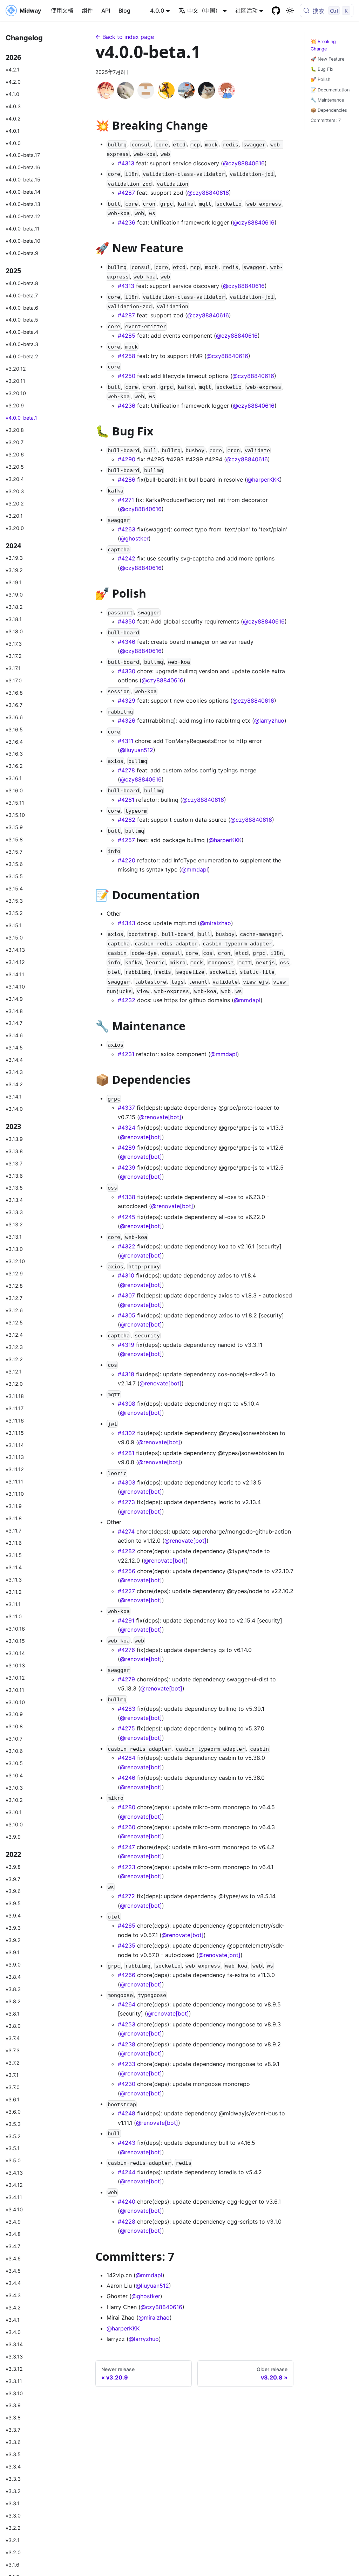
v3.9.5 (13, 1903)
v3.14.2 (14, 1084)
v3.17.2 (14, 656)
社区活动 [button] (246, 11)
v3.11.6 (14, 1543)
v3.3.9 (13, 2405)
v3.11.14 (15, 1445)
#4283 (127, 1709)
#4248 (127, 2113)
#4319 (126, 1345)
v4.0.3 (13, 106)
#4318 (126, 1374)
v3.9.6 (13, 1891)
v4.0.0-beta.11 (23, 229)
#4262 (127, 820)
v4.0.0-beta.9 (22, 253)
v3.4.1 (13, 2320)
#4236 (127, 222)
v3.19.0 (14, 595)
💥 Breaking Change (323, 45)
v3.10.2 (14, 1800)
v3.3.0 (13, 2516)
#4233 (127, 2064)
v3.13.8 (14, 1151)
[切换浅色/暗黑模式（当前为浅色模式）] (290, 11)
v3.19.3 (14, 558)
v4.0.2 (13, 119)
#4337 (126, 1108)
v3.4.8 (13, 2234)
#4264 (127, 2004)
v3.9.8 (13, 1867)
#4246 (127, 1778)
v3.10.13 (15, 1665)
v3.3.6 (13, 2442)
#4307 (126, 1295)
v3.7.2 (13, 2063)
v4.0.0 (13, 143)
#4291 (126, 1620)
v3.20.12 (16, 369)
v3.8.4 (13, 1977)
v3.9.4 (13, 1916)
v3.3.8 (13, 2417)
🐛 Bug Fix (322, 69)
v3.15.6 (14, 864)
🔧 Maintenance (327, 100)
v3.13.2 (14, 1224)
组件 (87, 11)
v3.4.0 (13, 2332)
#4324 (127, 1128)
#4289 (127, 1148)
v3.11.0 (14, 1616)
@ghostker (134, 538)
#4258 (127, 356)
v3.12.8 (14, 1286)
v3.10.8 (14, 1726)
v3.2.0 (13, 2552)
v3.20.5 (15, 467)
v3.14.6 (14, 1035)
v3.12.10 (15, 1261)
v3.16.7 (14, 705)
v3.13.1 (14, 1237)
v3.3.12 (14, 2369)
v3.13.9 (14, 1139)
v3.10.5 (14, 1763)
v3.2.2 (13, 2528)
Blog (124, 11)
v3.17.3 (14, 644)
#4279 (126, 1679)
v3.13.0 (14, 1249)
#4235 (127, 1945)
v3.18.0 (14, 631)
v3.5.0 (13, 2160)
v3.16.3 (14, 754)
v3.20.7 (15, 442)
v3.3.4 (13, 2467)
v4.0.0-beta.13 (23, 204)
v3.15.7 (14, 852)
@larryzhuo (269, 721)
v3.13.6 (14, 1176)
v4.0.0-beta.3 (22, 344)
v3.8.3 (13, 1989)
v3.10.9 (14, 1714)
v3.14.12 (15, 962)
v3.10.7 (14, 1739)
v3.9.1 (13, 1952)
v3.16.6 (14, 717)
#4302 (127, 1433)
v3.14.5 (14, 1048)
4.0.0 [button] (157, 11)
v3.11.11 (14, 1482)
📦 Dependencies (329, 110)
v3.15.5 (14, 876)
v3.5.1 (13, 2148)
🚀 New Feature (327, 59)
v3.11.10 (15, 1494)
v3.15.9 (14, 827)
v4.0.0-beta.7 (22, 295)
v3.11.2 (14, 1592)
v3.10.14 (15, 1653)
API (106, 11)
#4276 (126, 1650)
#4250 (127, 376)
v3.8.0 (13, 2026)
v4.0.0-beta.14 (23, 192)
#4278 (126, 770)
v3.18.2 (14, 607)
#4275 (126, 1728)
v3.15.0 (14, 938)
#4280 (127, 1807)
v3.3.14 (14, 2344)
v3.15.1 (14, 925)
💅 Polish (321, 79)
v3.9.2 (13, 1940)
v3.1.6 (12, 2565)
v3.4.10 (14, 2209)
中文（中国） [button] (204, 11)
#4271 (126, 500)
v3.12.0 (14, 1384)
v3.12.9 (14, 1273)
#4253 (127, 2024)
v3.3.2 (13, 2491)
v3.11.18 (15, 1396)
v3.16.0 (14, 790)
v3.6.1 (13, 2099)
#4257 (126, 840)
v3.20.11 (15, 381)
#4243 (127, 2143)
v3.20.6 (15, 454)
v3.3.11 (14, 2381)
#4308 (127, 1404)
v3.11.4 (14, 1567)
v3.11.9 (14, 1506)
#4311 (126, 741)
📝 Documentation (330, 90)
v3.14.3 (14, 1072)
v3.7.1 (12, 2075)
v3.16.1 (14, 778)
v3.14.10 (15, 987)
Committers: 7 (326, 120)
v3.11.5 (14, 1555)
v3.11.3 (14, 1580)
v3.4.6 (13, 2258)
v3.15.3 (14, 901)
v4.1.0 (12, 94)
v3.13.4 (14, 1200)
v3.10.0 (14, 1824)
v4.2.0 (13, 82)
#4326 (127, 721)
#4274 (126, 1531)
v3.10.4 (14, 1775)
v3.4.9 (13, 2222)
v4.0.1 (13, 131)
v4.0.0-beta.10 (23, 241)
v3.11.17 (15, 1408)
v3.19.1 (14, 582)
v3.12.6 (14, 1310)
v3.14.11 (15, 974)
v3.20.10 (16, 393)
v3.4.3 (13, 2295)
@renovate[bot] (160, 1117)
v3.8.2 (13, 2001)
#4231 (126, 1054)
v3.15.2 (14, 913)
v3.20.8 (15, 430)
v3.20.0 (15, 528)
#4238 (127, 2044)
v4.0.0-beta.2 (22, 356)
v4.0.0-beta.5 (22, 320)
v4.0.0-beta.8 (22, 283)
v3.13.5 (14, 1188)
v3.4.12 (14, 2185)
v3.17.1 (13, 668)
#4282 (127, 1551)
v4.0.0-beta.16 (23, 167)
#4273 (126, 1502)
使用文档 (62, 11)
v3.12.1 (14, 1372)
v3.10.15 (15, 1641)
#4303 (127, 1482)
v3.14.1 (14, 1097)
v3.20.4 (15, 479)
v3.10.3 (14, 1788)
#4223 (127, 1867)
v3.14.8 (14, 1011)
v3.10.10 (15, 1702)
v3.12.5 (14, 1323)
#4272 (126, 1896)
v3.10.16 (15, 1629)
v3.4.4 (13, 2283)
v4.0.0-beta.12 (23, 216)
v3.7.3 (13, 2050)
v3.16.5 (14, 729)
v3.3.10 (14, 2393)
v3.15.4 (14, 888)
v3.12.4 (14, 1335)
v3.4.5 (13, 2271)
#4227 (126, 1591)
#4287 (126, 193)
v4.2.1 (13, 70)
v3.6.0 (13, 2112)
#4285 (127, 336)
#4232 (127, 1000)
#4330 (127, 671)
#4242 (127, 558)
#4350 (127, 621)
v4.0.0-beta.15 (23, 180)
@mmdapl (195, 869)
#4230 (127, 2084)
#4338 (127, 1197)
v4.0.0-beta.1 (21, 418)
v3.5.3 (13, 2124)
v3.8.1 (13, 2014)
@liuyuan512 (137, 750)
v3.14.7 (14, 1023)
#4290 (127, 459)
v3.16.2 (14, 766)
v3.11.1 (13, 1604)
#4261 (126, 800)
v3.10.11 (15, 1690)
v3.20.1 (14, 516)
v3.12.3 (14, 1347)
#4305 (127, 1315)
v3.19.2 (14, 570)
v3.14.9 (14, 999)
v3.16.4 (14, 742)
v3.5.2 (13, 2136)
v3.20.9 (15, 405)
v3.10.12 (15, 1678)
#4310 (126, 1275)
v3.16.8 (14, 693)
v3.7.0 (13, 2087)
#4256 (127, 1571)
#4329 (127, 701)
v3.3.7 (13, 2430)
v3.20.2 (15, 504)
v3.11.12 (15, 1469)
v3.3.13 (14, 2357)
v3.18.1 (14, 619)
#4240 (127, 2202)
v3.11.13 (15, 1457)
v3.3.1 (13, 2503)
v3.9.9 (13, 1837)
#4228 (127, 2222)
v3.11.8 (14, 1518)
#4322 (127, 1246)
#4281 (126, 1453)
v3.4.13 (14, 2173)
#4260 (127, 1827)
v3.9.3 (13, 1928)
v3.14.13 (15, 950)
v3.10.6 (14, 1751)
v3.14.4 (14, 1060)
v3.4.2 (13, 2308)
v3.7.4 (13, 2038)
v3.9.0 (13, 1965)
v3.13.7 (14, 1163)
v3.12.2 (14, 1359)
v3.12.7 (14, 1298)
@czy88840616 (244, 163)
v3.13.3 (14, 1212)
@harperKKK (263, 480)
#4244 (127, 2172)
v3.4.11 (14, 2197)
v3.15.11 (15, 803)
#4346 (127, 642)
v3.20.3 (15, 491)
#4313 (126, 163)
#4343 (127, 923)
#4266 (127, 1975)
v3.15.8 (14, 839)
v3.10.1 (14, 1812)
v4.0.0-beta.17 (23, 155)
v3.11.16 (15, 1421)
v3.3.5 (13, 2454)
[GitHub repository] (276, 11)
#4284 (127, 1758)
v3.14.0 (14, 1109)
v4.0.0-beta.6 (22, 308)
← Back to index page (125, 37)
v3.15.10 (15, 815)
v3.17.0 (14, 680)
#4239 (127, 1168)
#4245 (127, 1217)
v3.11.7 (13, 1531)
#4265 (127, 1926)
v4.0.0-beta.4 (22, 332)
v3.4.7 (13, 2246)
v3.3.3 (13, 2479)
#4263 (127, 529)
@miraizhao (215, 923)
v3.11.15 (15, 1433)
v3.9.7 (13, 1879)
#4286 (127, 480)
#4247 (126, 1847)
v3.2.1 (13, 2540)
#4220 (127, 860)
